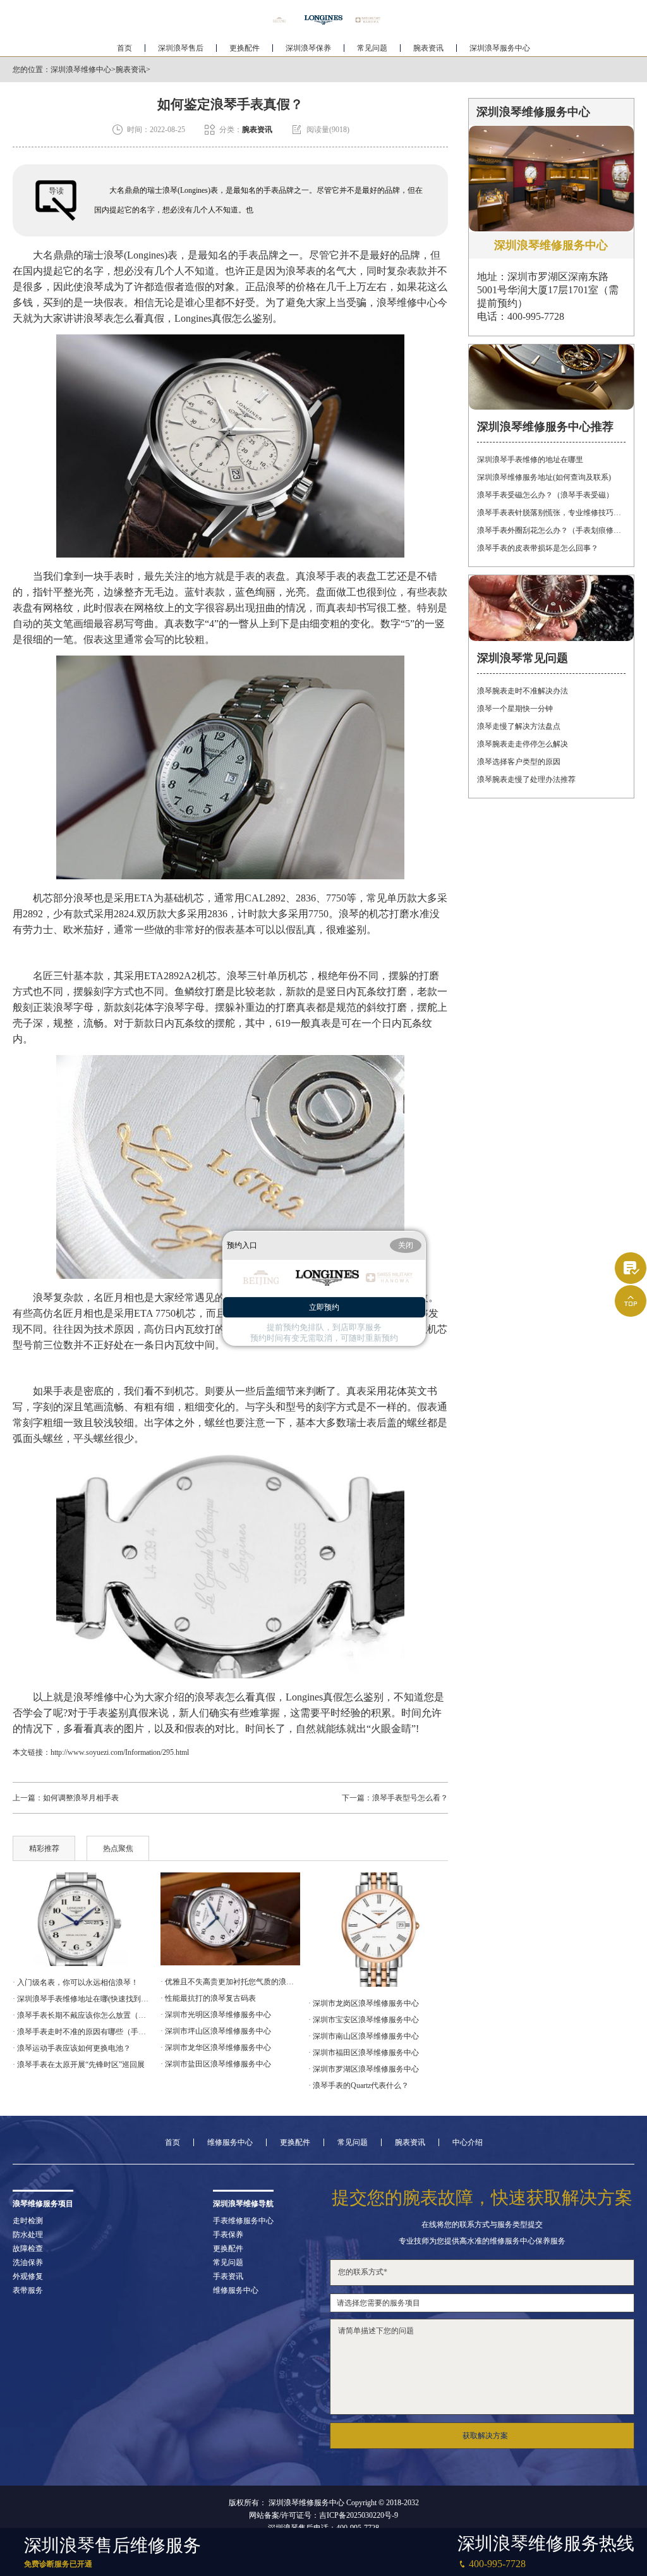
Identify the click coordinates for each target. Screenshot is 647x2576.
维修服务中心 (230, 2142)
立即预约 (324, 1307)
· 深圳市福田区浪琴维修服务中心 (364, 2053)
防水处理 (28, 2235)
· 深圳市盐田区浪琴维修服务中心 (216, 2064)
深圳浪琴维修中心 (81, 70)
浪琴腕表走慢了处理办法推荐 (526, 779)
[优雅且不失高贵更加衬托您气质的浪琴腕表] (230, 1919)
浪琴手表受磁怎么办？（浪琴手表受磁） (545, 495)
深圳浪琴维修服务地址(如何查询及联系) (544, 477)
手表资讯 (228, 2276)
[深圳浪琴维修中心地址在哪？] (378, 1930)
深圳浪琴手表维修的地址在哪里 (530, 460)
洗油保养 (28, 2262)
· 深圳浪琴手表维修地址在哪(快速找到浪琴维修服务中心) (82, 1999)
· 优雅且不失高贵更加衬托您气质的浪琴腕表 (230, 1982)
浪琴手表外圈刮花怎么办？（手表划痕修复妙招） (551, 530)
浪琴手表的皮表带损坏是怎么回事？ (538, 548)
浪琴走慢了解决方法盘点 (519, 726)
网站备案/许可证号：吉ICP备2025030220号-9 (323, 2515)
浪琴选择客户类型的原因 (519, 762)
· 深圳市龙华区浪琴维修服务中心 (216, 2048)
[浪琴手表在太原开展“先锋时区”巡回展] (82, 1919)
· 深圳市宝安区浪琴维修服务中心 (364, 2020)
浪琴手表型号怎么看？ (410, 1798)
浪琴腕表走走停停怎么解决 (523, 744)
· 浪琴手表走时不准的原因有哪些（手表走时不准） (82, 2032)
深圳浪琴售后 (181, 48)
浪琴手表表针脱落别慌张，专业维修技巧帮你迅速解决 (551, 513)
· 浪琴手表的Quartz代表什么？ (359, 2085)
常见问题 (372, 48)
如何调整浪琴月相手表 (81, 1798)
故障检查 (28, 2249)
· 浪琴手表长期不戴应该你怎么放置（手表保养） (82, 2015)
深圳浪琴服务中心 (500, 48)
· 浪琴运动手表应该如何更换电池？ (72, 2048)
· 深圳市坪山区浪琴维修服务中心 (216, 2031)
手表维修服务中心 (243, 2221)
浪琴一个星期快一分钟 (515, 709)
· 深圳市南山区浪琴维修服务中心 (364, 2036)
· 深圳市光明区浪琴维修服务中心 (216, 2015)
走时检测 (28, 2221)
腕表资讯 (428, 48)
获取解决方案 (485, 2436)
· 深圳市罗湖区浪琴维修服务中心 (364, 2069)
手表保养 (228, 2235)
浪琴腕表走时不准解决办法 (523, 691)
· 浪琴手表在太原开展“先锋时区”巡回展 (79, 2065)
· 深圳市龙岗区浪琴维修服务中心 (364, 2003)
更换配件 (245, 48)
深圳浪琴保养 (308, 48)
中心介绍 (468, 2142)
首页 (124, 48)
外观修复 (28, 2276)
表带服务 (28, 2290)
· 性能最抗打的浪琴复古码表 (208, 1998)
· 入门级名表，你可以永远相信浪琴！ (76, 1982)
